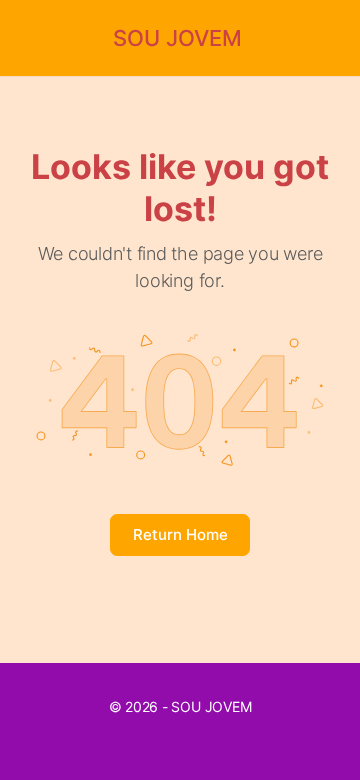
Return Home (180, 534)
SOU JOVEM (177, 38)
